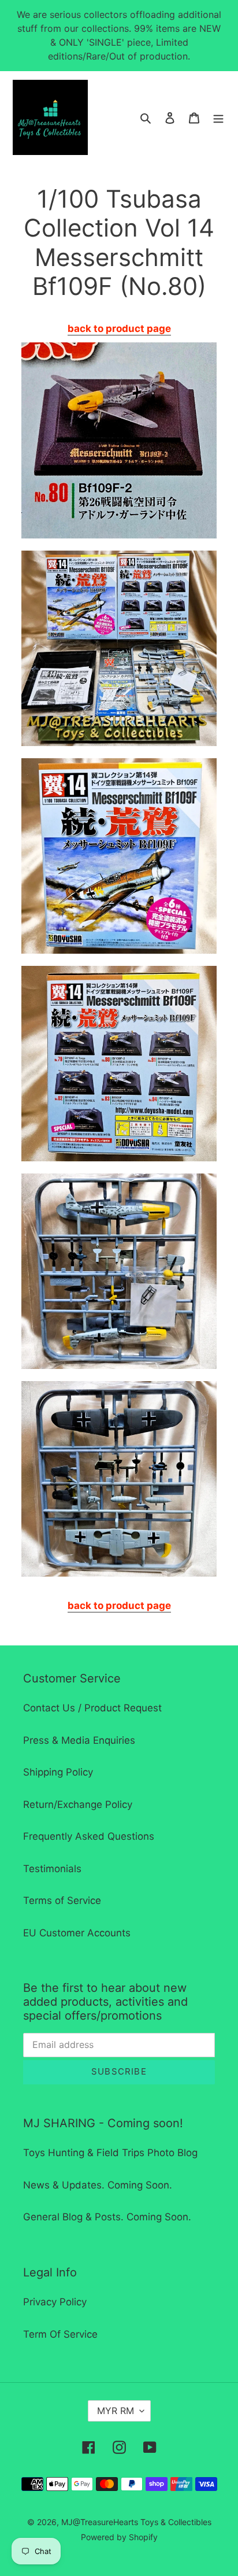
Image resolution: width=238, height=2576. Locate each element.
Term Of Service (60, 2334)
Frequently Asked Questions (89, 1836)
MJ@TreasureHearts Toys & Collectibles (136, 2522)
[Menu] (218, 117)
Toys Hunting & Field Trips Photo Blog (110, 2153)
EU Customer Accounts (77, 1933)
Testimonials (52, 1869)
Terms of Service (62, 1900)
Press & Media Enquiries (79, 1740)
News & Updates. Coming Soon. (98, 2185)
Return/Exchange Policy (78, 1804)
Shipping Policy (58, 1772)
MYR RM (116, 2411)
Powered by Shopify (119, 2537)
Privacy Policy (55, 2302)
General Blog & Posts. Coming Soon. (107, 2217)
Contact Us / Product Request (92, 1708)
